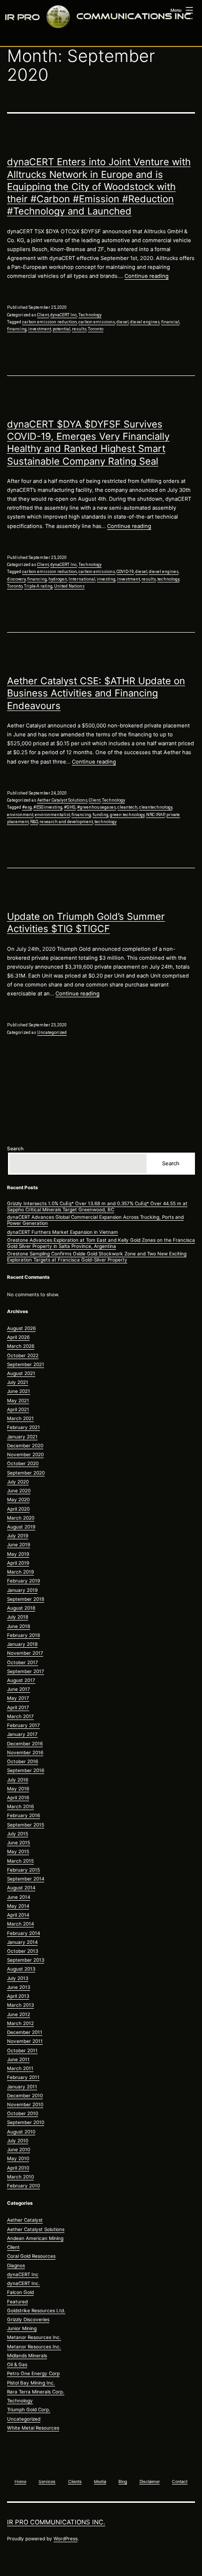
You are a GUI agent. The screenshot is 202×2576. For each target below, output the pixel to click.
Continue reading (147, 276)
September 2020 (26, 1473)
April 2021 (18, 1409)
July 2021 (18, 1382)
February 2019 (23, 1581)
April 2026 (18, 1337)
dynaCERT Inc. (23, 2283)
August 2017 (21, 1680)
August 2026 (21, 1328)
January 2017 (22, 1734)
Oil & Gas (17, 2364)
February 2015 (23, 1870)
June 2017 (19, 1689)
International (82, 579)
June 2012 (19, 2014)
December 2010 (25, 2095)
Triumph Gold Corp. (29, 2409)
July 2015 (18, 1834)
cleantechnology (156, 807)
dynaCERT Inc (64, 315)
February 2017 (23, 1725)
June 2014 (19, 1897)
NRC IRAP (155, 815)
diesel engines (145, 322)
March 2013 (20, 2005)
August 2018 (21, 1608)
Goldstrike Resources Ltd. (36, 2310)
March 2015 (20, 1861)
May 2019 (18, 1554)
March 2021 (20, 1418)
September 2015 (26, 1825)
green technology (127, 815)
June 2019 (19, 1544)
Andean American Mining (35, 2238)
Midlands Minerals (27, 2355)
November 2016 (25, 1752)
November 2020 (25, 1454)
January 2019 (22, 1590)
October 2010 (23, 2113)
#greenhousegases (97, 807)
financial (170, 322)
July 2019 (18, 1536)
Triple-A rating (38, 586)
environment (20, 815)
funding (101, 815)
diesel (123, 322)
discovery (16, 579)
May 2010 (18, 2158)
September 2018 (26, 1599)
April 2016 (18, 1797)
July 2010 (18, 2140)
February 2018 (23, 1635)
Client (43, 315)
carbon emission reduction (50, 322)
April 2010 (18, 2168)
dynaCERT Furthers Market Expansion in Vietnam (62, 1232)
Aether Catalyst (25, 2220)
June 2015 (19, 1842)
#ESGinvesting (48, 807)
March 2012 (20, 2023)
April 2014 (18, 1915)
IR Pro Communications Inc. (56, 2522)
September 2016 (26, 1770)
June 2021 (19, 1391)
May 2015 (18, 1851)
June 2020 (19, 1491)
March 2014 (20, 1924)
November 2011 (25, 2041)
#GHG (70, 807)
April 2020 (18, 1509)
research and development (66, 822)
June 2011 (18, 2059)
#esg (27, 807)
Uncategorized (52, 1032)
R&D (34, 822)
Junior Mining (22, 2328)
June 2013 (19, 1987)
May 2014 (18, 1906)
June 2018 (19, 1626)
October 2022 (23, 1355)
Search (15, 1148)
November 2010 (25, 2104)
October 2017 (23, 1662)
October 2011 (22, 2050)
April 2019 (18, 1563)
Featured (17, 2301)
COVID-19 (125, 572)
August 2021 (21, 1373)
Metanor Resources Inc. (34, 2337)
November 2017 (25, 1653)
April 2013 (18, 1996)
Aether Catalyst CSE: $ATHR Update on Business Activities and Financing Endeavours (96, 693)
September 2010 (26, 2122)
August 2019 (21, 1527)
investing (106, 579)
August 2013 (21, 1969)
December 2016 (25, 1743)
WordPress (66, 2538)
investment (40, 329)
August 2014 (21, 1888)
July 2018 (18, 1617)
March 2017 (20, 1716)
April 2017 (18, 1707)
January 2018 (22, 1644)
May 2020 (18, 1499)
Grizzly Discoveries (28, 2319)
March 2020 (21, 1518)
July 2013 (18, 1978)
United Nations (69, 586)
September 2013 (26, 1960)
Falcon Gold (20, 2292)
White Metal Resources (33, 2428)
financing (17, 329)
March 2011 (20, 2068)
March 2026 (21, 1346)
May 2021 (18, 1400)
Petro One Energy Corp (33, 2373)
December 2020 (25, 1445)
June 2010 (19, 2149)
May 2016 (18, 1789)
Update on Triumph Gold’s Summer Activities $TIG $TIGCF (86, 922)
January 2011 (22, 2087)
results (79, 329)
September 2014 (26, 1879)
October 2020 (23, 1463)
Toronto (96, 329)
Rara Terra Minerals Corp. (36, 2392)
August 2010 (21, 2132)
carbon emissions (97, 322)
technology (168, 579)
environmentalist (52, 815)
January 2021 (22, 1437)
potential (62, 329)
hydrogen (58, 579)
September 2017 (26, 1671)
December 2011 (25, 2032)
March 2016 (20, 1806)
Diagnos (16, 2265)
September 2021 (26, 1364)
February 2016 (23, 1815)
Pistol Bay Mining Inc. (31, 2383)
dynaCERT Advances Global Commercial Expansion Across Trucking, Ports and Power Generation (95, 1220)
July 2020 (18, 1482)
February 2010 (23, 2186)
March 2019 (20, 1572)
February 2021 (23, 1427)
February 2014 (23, 1933)
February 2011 (23, 2077)
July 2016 (18, 1780)
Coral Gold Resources (31, 2256)
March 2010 (20, 2177)
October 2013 (23, 1951)
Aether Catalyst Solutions (62, 800)
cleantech (128, 807)
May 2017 (18, 1698)
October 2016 (23, 1761)
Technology (90, 315)
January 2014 (22, 1942)
